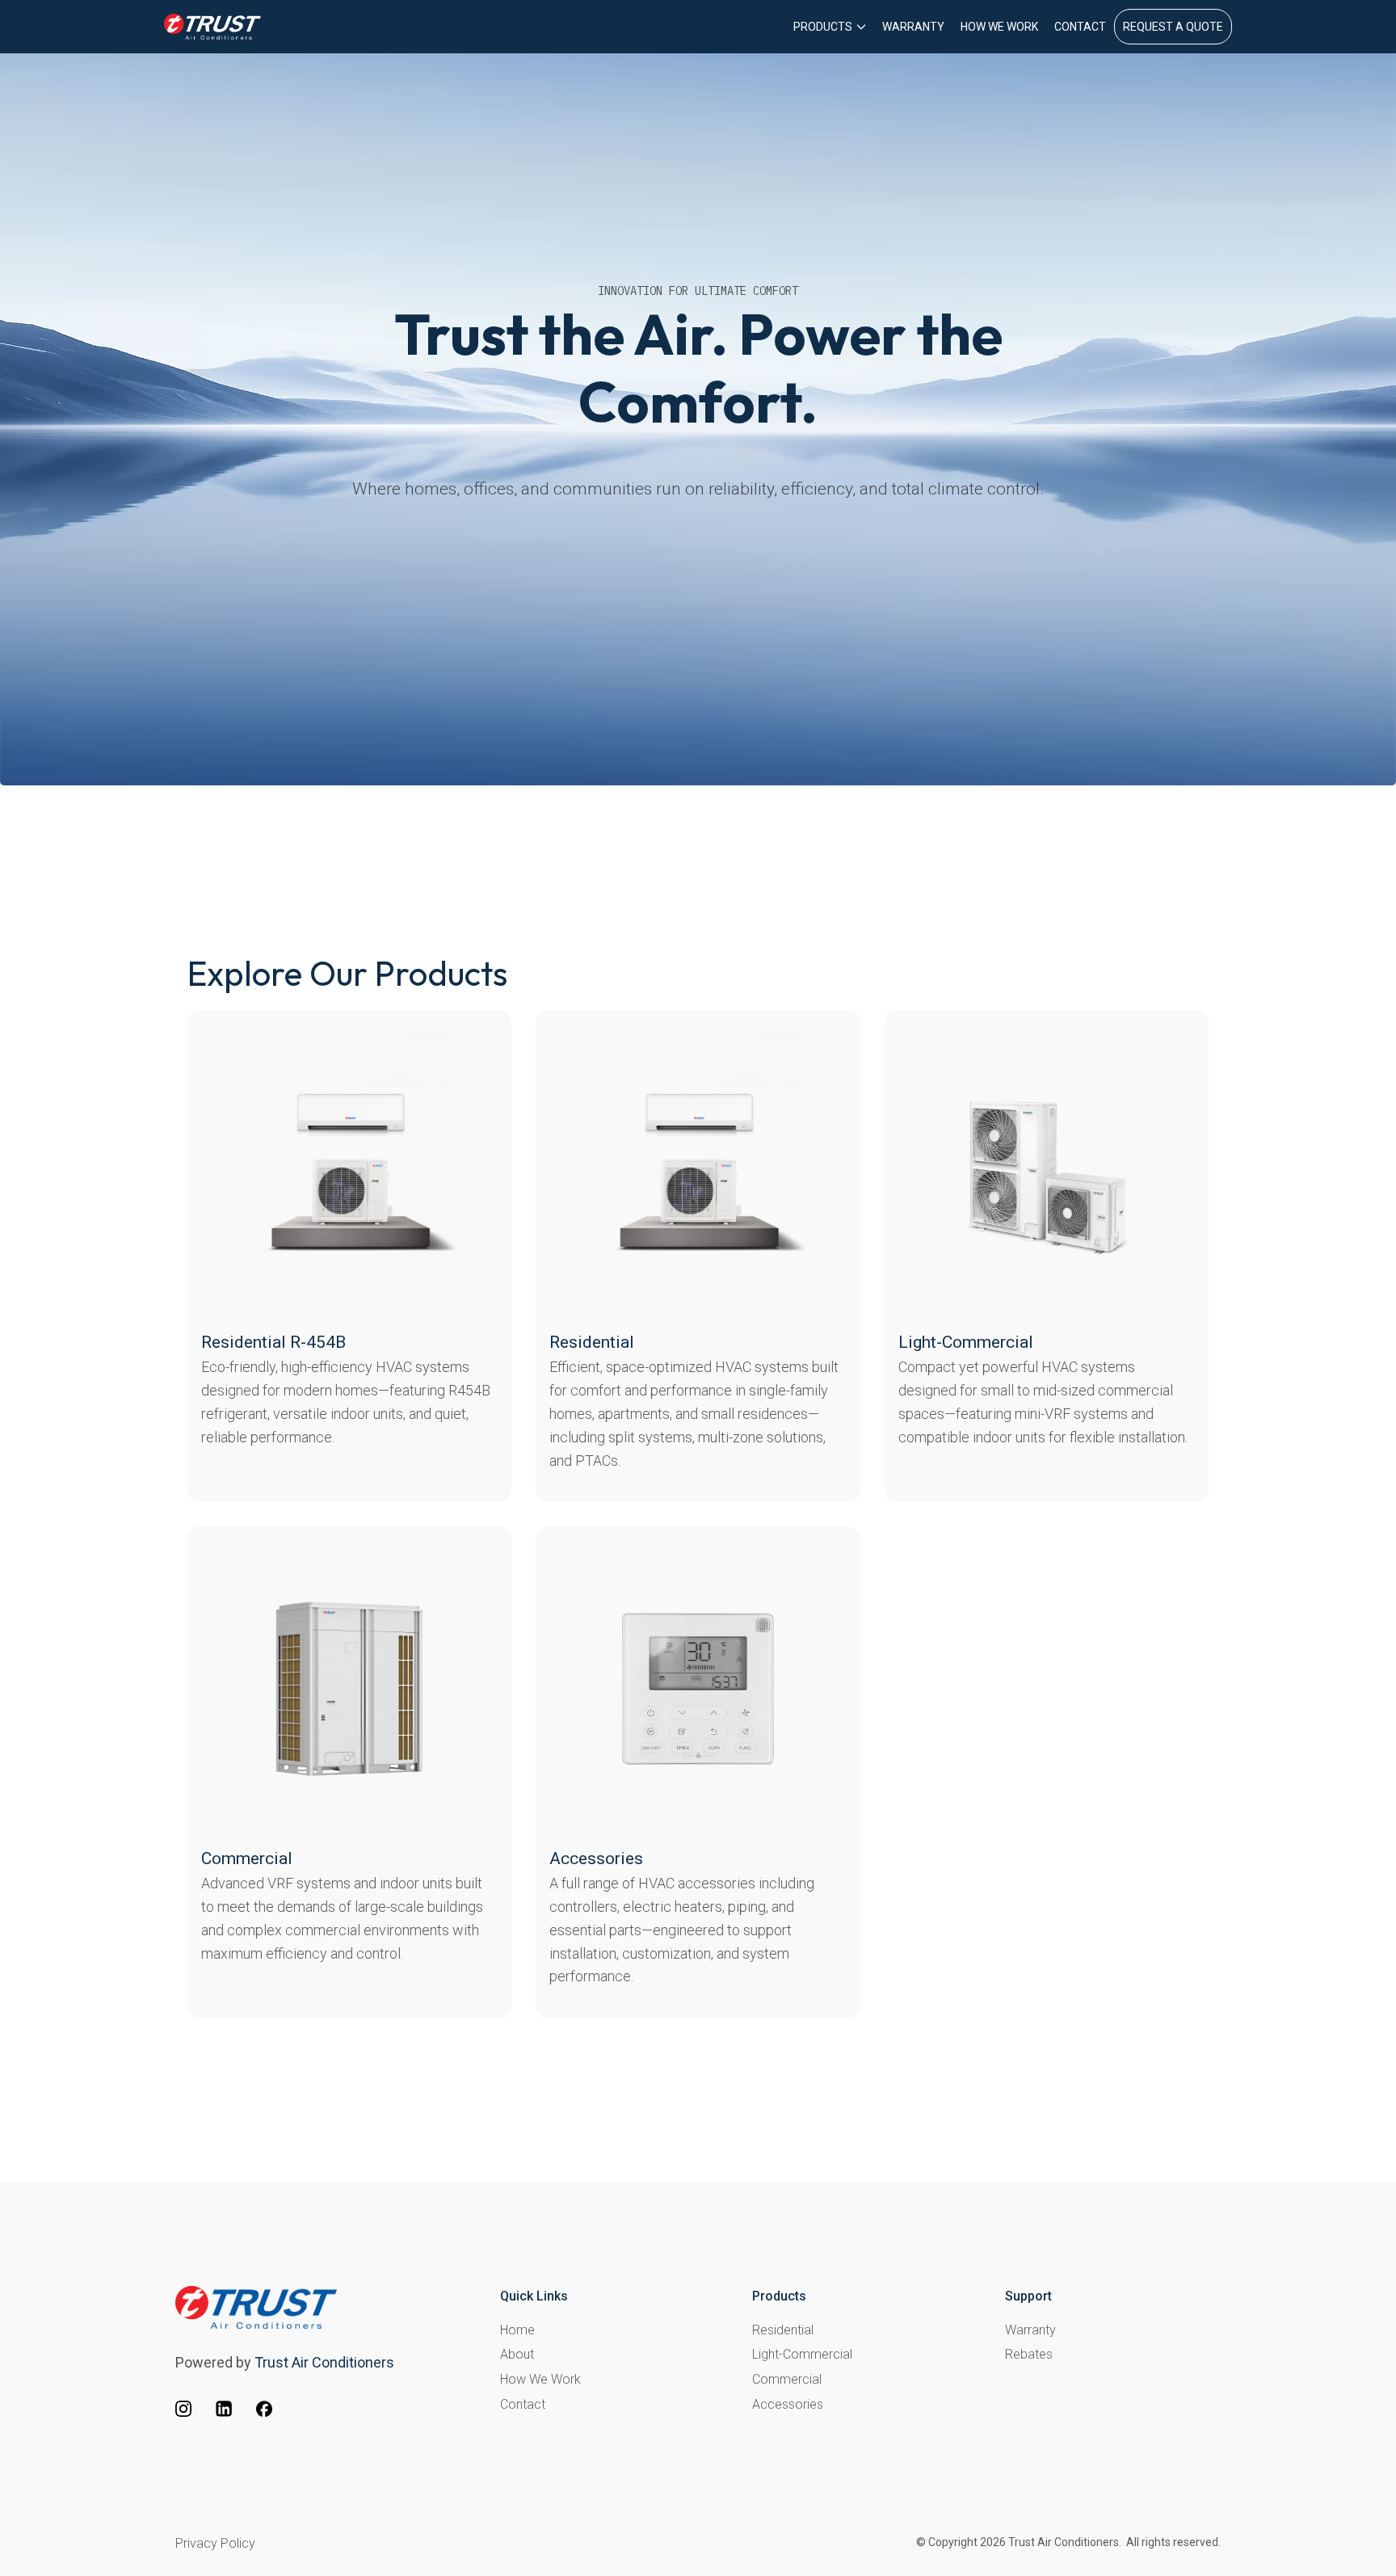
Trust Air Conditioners (324, 2362)
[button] (830, 27)
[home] (212, 27)
